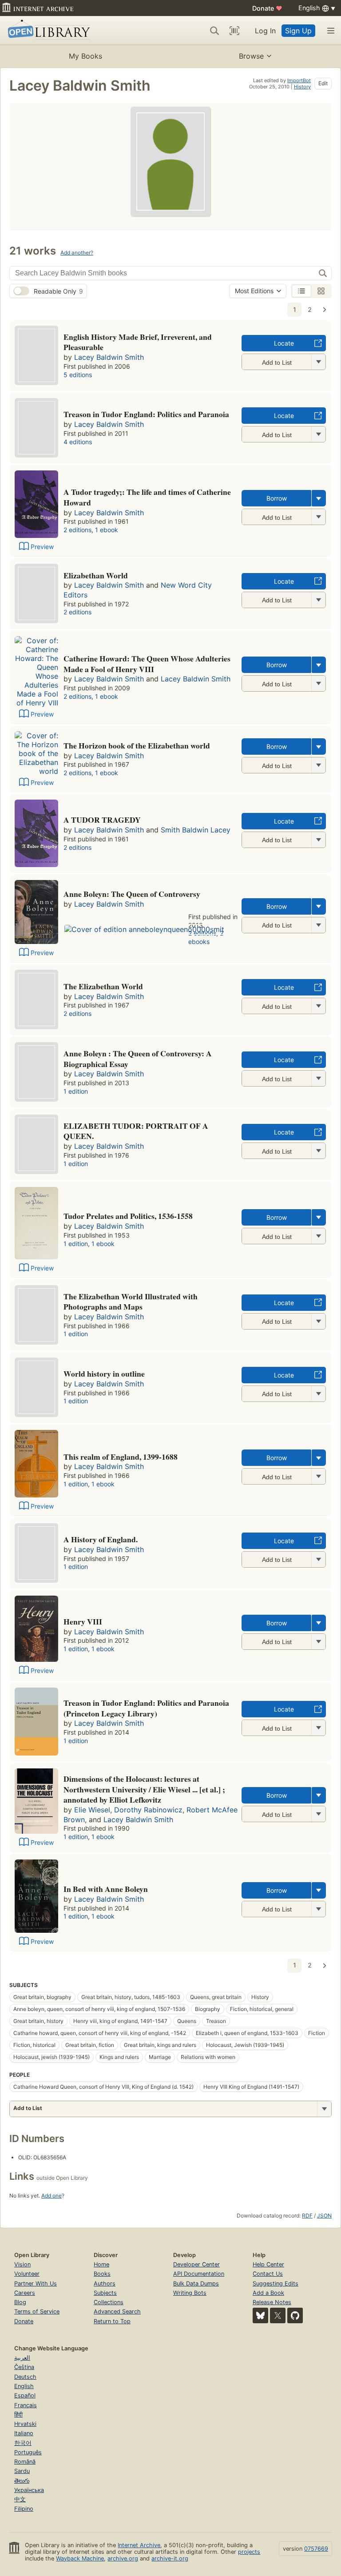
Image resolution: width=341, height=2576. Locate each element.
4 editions (78, 442)
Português (28, 2452)
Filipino (24, 2509)
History (302, 87)
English (24, 2386)
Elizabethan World (96, 575)
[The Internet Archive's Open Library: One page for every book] (47, 30)
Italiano (24, 2433)
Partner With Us (36, 2283)
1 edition (76, 1091)
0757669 (316, 2549)
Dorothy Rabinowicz (148, 1810)
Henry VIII (83, 1621)
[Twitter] (278, 2315)
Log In (265, 31)
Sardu (22, 2471)
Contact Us (268, 2274)
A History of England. (101, 1539)
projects (249, 2552)
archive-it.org (170, 2558)
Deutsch (25, 2377)
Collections (109, 2302)
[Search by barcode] (234, 31)
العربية (22, 2358)
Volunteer (27, 2274)
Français (26, 2405)
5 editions (78, 375)
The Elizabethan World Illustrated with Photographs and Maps (131, 1302)
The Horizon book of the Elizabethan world (137, 745)
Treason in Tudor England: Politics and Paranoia (146, 414)
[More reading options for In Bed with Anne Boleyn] (318, 1909)
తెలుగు (22, 2481)
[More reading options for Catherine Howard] (318, 683)
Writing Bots (190, 2293)
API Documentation (199, 2274)
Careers (25, 2293)
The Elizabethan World (103, 986)
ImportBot (299, 80)
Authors (105, 2283)
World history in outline (104, 1374)
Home (101, 2264)
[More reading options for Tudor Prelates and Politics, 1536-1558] (318, 1236)
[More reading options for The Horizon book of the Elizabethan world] (318, 765)
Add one (52, 2196)
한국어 (23, 2443)
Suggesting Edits (276, 2283)
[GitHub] (295, 2315)
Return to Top (112, 2321)
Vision (22, 2264)
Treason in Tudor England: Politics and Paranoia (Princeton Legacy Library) (146, 1708)
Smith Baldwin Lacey (196, 830)
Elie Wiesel (92, 1810)
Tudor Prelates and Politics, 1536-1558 (128, 1216)
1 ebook (107, 530)
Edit (323, 83)
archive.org (123, 2558)
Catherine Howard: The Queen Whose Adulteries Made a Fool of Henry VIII (147, 664)
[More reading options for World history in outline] (318, 1394)
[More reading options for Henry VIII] (318, 1642)
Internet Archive (139, 2545)
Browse (251, 56)
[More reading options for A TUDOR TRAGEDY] (318, 840)
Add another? (77, 253)
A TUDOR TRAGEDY (102, 820)
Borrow (277, 498)
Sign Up (298, 31)
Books (102, 2274)
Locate (284, 343)
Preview (42, 547)
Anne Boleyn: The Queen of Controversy (132, 894)
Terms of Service (37, 2311)
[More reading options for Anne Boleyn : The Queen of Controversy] (318, 1078)
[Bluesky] (260, 2315)
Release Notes (272, 2302)
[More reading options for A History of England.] (318, 1559)
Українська (29, 2490)
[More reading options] (319, 498)
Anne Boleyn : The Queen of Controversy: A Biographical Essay (138, 1059)
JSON (324, 2216)
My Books (85, 56)
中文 (20, 2499)
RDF (307, 2216)
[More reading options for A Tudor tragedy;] (318, 517)
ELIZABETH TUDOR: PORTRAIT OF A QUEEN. (136, 1131)
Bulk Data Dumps (196, 2283)
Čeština (24, 2367)
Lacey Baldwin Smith (109, 357)
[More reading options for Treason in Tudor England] (318, 434)
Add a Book (268, 2293)
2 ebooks (206, 937)
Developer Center (196, 2264)
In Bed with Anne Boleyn (106, 1889)
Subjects (105, 2293)
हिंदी (18, 2415)
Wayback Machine (80, 2558)
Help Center (268, 2264)
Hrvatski (25, 2424)
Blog (20, 2302)
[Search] (214, 31)
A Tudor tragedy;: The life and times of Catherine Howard (147, 497)
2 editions (77, 530)
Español (25, 2395)
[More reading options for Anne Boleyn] (318, 925)
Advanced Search (117, 2311)
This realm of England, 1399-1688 (121, 1457)
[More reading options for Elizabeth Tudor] (318, 1151)
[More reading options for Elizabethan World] (318, 600)
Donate (267, 8)
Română (25, 2462)
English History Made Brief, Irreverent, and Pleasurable (138, 342)
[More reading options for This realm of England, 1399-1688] (318, 1476)
